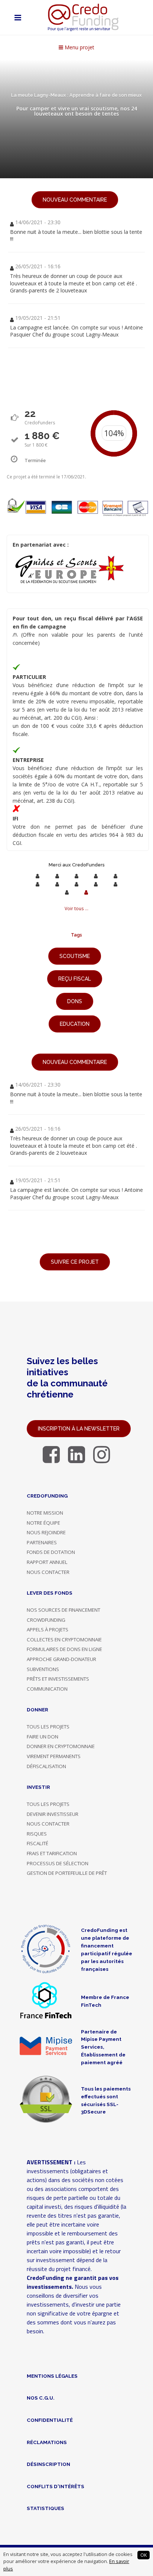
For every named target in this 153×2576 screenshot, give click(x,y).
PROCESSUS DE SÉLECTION (58, 1863)
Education (75, 1024)
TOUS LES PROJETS (48, 1727)
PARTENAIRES (42, 1542)
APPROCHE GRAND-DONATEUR (61, 1659)
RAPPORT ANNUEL (47, 1562)
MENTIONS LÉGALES (52, 2376)
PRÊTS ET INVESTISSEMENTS (58, 1679)
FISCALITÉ (38, 1843)
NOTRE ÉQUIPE (43, 1523)
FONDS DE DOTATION (51, 1552)
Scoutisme (75, 956)
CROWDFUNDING (46, 1620)
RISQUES (37, 1834)
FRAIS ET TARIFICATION (52, 1853)
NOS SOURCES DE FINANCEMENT (64, 1610)
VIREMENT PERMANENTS (54, 1756)
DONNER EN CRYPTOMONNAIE (61, 1746)
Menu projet (79, 47)
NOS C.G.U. (41, 2398)
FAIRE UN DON (43, 1737)
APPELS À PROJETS (48, 1630)
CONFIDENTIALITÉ (50, 2420)
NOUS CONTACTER (48, 1572)
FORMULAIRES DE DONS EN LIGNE (64, 1649)
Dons (75, 1001)
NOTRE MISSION (45, 1513)
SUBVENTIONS (43, 1669)
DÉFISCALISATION (46, 1766)
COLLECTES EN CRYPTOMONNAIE (64, 1640)
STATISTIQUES (45, 2508)
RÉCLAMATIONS (47, 2442)
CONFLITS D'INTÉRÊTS (56, 2486)
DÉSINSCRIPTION (48, 2464)
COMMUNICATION (47, 1689)
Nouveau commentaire (75, 200)
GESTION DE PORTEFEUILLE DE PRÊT (67, 1873)
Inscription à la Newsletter (79, 1429)
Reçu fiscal (75, 979)
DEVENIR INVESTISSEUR (53, 1814)
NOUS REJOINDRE (46, 1532)
